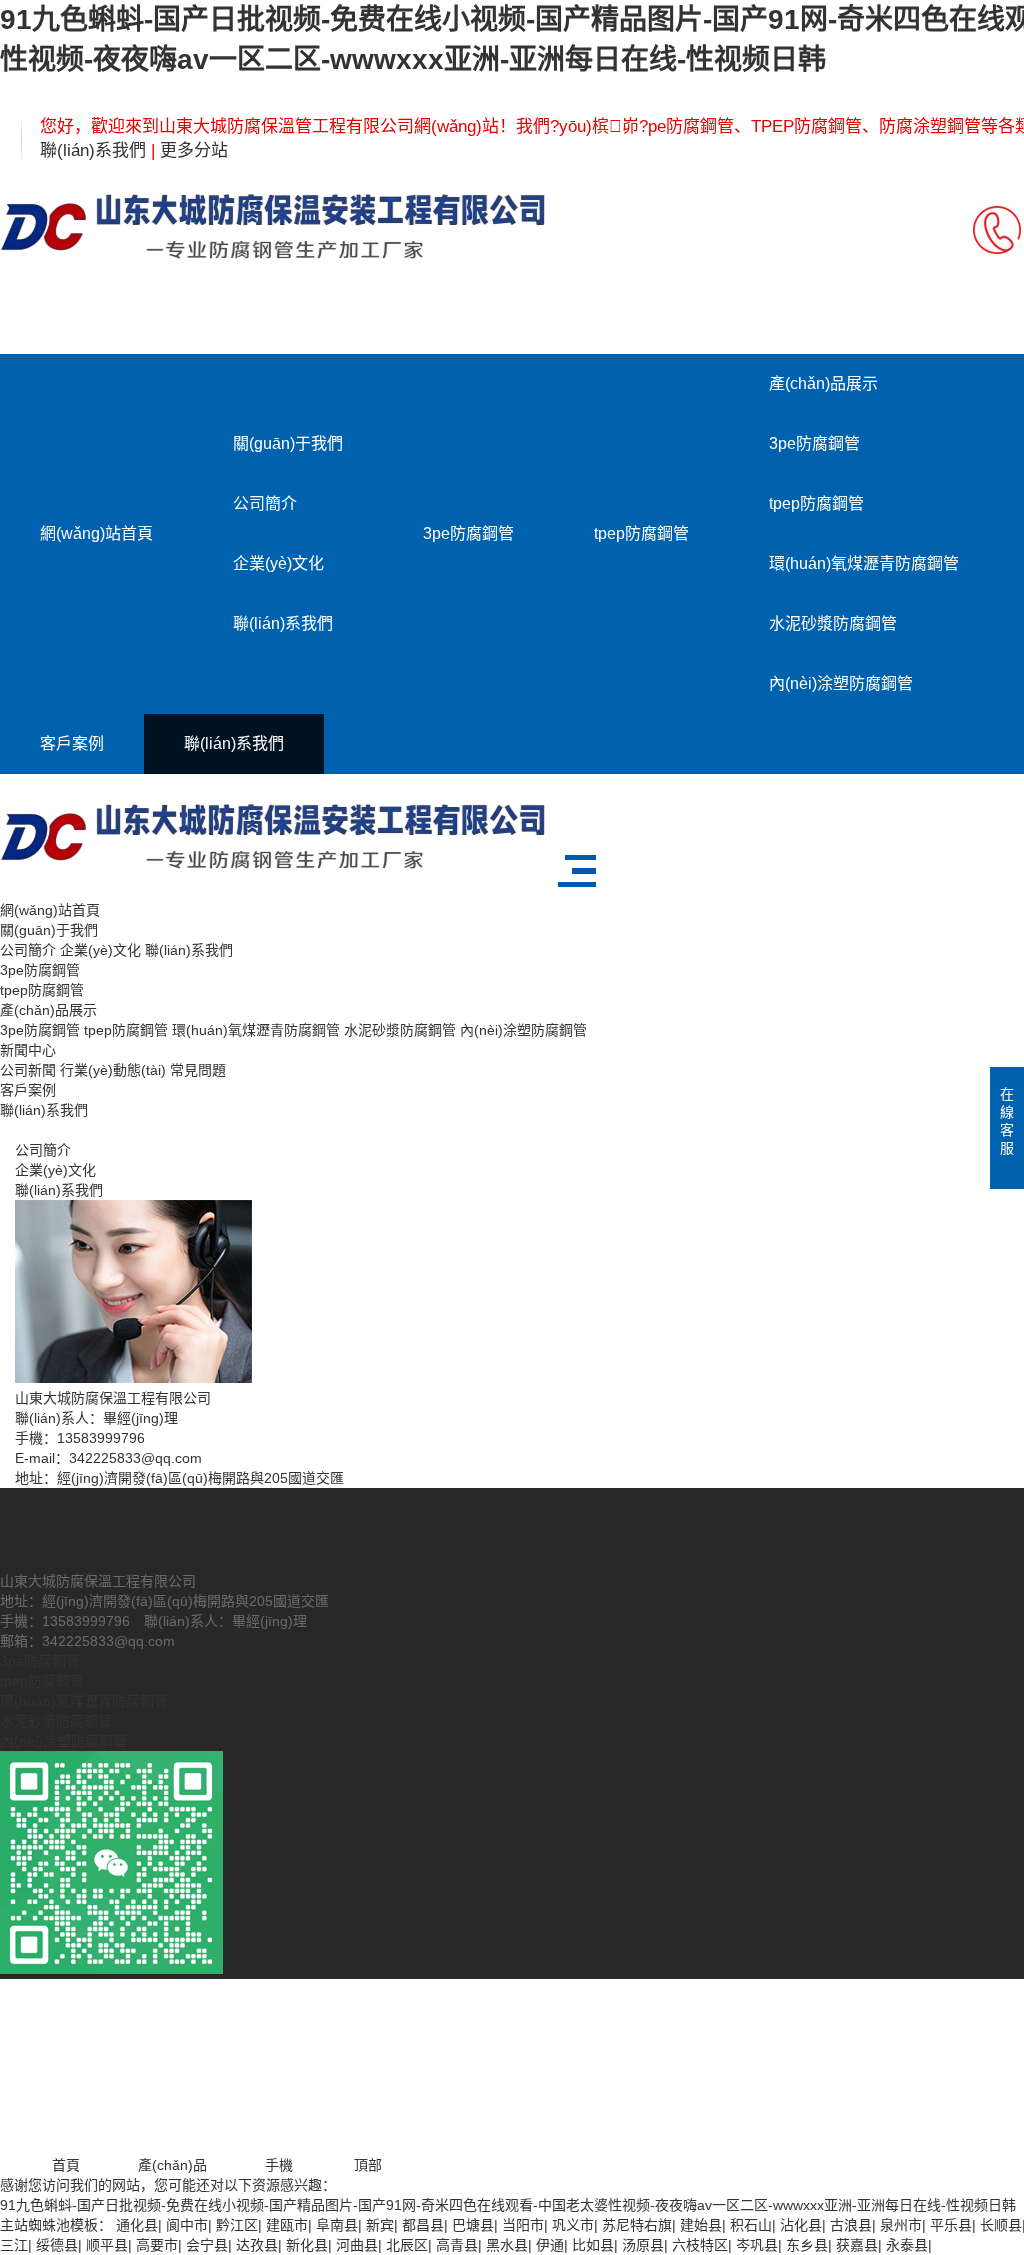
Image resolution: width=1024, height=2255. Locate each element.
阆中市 (187, 2225)
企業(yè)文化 (278, 563)
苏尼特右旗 (637, 2225)
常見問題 (198, 1070)
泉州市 (901, 2225)
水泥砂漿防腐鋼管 (833, 623)
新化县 (307, 2245)
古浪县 (851, 2225)
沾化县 (801, 2225)
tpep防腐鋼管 (641, 533)
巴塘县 (473, 2225)
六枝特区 (700, 2245)
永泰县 (907, 2245)
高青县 (457, 2245)
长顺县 (1001, 2225)
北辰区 (407, 2245)
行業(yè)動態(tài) (113, 1070)
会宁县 (207, 2245)
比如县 (593, 2245)
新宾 (380, 2225)
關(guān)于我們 (288, 443)
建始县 (701, 2225)
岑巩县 (757, 2245)
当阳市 (523, 2225)
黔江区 (237, 2225)
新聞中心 (28, 1050)
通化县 (137, 2225)
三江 (14, 2245)
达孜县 (257, 2245)
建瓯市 (287, 2225)
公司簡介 (265, 503)
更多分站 (194, 150)
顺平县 (107, 2245)
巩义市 (573, 2225)
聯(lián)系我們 (93, 150)
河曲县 (357, 2245)
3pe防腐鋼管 (468, 533)
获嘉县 (857, 2245)
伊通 (550, 2245)
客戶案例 (72, 743)
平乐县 (951, 2225)
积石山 (751, 2225)
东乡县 (807, 2245)
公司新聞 (28, 1070)
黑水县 (507, 2245)
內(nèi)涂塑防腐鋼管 (841, 683)
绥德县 (57, 2245)
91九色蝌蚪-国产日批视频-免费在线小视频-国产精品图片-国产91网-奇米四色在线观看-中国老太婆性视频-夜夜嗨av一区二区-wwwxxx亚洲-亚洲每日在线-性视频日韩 (508, 2205)
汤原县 (643, 2245)
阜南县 (337, 2225)
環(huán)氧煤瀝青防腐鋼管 (864, 563)
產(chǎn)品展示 (823, 383)
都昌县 (423, 2225)
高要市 (157, 2245)
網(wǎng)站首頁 (96, 533)
